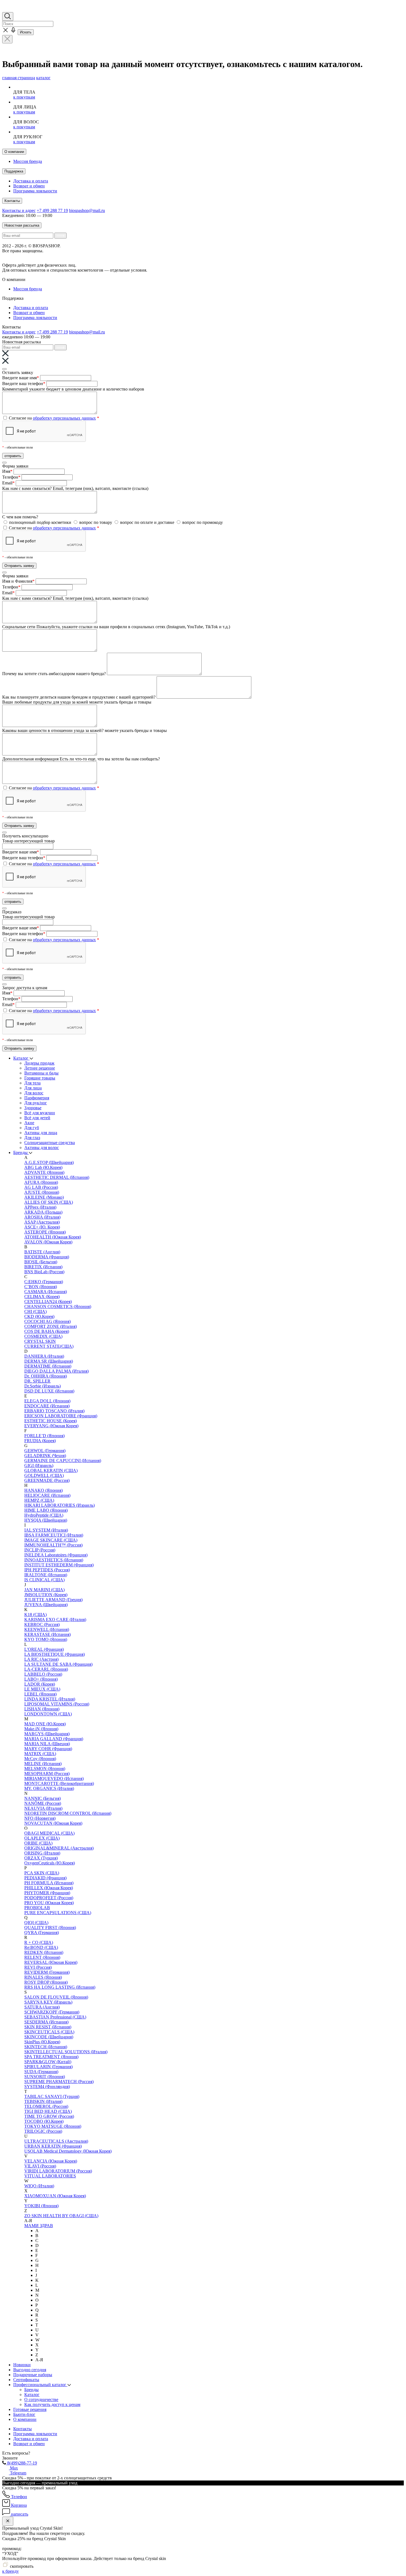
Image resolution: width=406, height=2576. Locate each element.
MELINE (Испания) (43, 1764)
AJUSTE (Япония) (42, 1192)
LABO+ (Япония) (41, 1679)
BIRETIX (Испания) (43, 1267)
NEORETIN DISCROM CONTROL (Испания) (68, 1813)
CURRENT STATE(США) (49, 1346)
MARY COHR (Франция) (48, 1749)
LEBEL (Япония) (40, 1694)
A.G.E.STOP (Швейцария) (49, 1162)
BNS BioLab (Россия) (44, 1272)
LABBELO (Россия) (43, 1674)
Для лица (33, 1088)
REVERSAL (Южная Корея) (51, 1962)
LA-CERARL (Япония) (46, 1669)
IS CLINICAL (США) (44, 1580)
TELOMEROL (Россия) (46, 2106)
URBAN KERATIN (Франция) (53, 2146)
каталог (43, 78)
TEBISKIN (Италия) (43, 2101)
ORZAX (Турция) (41, 1858)
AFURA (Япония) (41, 1182)
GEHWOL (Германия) (45, 1451)
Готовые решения (30, 2409)
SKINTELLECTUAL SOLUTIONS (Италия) (66, 2052)
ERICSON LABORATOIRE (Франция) (61, 1416)
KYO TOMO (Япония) (46, 1639)
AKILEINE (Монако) (44, 1197)
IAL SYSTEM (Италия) (46, 1530)
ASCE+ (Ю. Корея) (42, 1227)
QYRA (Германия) (42, 1932)
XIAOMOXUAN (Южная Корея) (55, 2196)
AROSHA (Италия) (42, 1217)
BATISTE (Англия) (42, 1252)
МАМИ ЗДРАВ (39, 2226)
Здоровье (33, 1108)
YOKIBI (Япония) (41, 2206)
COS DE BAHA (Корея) (47, 1331)
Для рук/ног (36, 1103)
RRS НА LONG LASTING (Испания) (60, 1987)
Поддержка (14, 171)
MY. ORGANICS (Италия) (49, 1788)
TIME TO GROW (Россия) (49, 2116)
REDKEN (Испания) (44, 1952)
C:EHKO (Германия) (44, 1282)
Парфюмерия (37, 1098)
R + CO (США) (39, 1942)
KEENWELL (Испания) (47, 1629)
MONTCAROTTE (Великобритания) (59, 1783)
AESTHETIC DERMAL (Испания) (57, 1177)
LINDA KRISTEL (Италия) (50, 1699)
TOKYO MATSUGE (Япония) (53, 2126)
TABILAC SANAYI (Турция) (52, 2096)
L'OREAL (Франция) (44, 1649)
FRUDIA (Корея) (40, 1441)
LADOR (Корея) (40, 1684)
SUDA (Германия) (41, 2072)
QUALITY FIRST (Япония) (50, 1928)
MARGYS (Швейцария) (47, 1734)
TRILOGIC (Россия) (43, 2131)
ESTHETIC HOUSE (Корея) (51, 1421)
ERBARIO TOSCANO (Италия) (54, 1411)
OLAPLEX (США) (42, 1838)
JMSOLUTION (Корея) (46, 1595)
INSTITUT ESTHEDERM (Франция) (59, 1565)
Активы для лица (41, 1133)
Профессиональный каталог (40, 2385)
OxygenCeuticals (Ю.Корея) (50, 1863)
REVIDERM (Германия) (47, 1972)
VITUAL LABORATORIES (50, 2176)
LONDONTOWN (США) (48, 1714)
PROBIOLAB (37, 1908)
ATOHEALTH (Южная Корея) (53, 1237)
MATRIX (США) (40, 1754)
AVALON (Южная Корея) (48, 1242)
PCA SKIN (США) (42, 1873)
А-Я (39, 2360)
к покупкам (24, 97)
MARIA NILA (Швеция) (47, 1744)
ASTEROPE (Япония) (45, 1232)
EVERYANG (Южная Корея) (51, 1426)
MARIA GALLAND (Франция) (54, 1739)
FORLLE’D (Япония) (44, 1436)
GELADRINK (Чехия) (45, 1456)
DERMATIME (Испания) (48, 1366)
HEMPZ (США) (39, 1500)
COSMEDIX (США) (43, 1336)
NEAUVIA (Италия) (43, 1808)
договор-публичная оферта (103, 265)
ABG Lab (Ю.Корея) (43, 1167)
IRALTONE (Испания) (46, 1575)
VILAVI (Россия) (40, 2166)
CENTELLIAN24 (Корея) (48, 1302)
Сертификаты (26, 2380)
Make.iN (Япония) (41, 1729)
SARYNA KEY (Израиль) (48, 2002)
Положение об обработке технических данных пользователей (60, 256)
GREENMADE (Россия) (47, 1480)
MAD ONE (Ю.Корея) (45, 1724)
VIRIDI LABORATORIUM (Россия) (58, 2171)
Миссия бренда (28, 161)
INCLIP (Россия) (40, 1550)
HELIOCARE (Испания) (47, 1495)
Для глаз (32, 1138)
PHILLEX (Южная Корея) (49, 1888)
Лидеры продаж (39, 1063)
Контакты (12, 201)
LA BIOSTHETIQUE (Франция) (55, 1654)
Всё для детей (37, 1118)
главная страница (19, 78)
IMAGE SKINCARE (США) (51, 1540)
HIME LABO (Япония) (46, 1510)
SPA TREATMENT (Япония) (51, 2057)
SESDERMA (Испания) (46, 2022)
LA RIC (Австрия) (41, 1659)
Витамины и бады (41, 1073)
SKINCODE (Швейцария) (49, 2037)
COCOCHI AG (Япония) (48, 1321)
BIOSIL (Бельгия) (41, 1262)
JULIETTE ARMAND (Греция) (53, 1600)
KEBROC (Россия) (42, 1624)
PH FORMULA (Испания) (49, 1883)
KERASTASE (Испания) (48, 1634)
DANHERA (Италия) (44, 1356)
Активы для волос (42, 1148)
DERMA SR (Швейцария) (49, 1361)
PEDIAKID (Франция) (45, 1878)
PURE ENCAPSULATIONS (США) (58, 1913)
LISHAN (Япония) (42, 1709)
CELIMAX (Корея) (42, 1297)
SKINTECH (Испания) (46, 2047)
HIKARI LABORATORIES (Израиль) (60, 1505)
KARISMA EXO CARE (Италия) (55, 1619)
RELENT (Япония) (42, 1957)
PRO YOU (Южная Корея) (49, 1903)
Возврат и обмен (29, 186)
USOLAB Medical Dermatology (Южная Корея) (68, 2151)
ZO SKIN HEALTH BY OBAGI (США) (61, 2216)
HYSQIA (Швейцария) (46, 1520)
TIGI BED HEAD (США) (48, 2111)
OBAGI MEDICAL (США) (49, 1833)
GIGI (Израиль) (39, 1465)
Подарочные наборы (33, 2375)
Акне (29, 1123)
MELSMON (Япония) (45, 1769)
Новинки (22, 2365)
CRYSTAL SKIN (40, 1341)
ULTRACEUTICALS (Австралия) (56, 2141)
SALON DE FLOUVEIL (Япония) (56, 1997)
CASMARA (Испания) (46, 1292)
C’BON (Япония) (41, 1287)
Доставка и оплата (31, 181)
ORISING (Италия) (42, 1853)
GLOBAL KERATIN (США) (51, 1470)
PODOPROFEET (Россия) (49, 1898)
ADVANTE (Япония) (44, 1172)
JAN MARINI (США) (44, 1590)
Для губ (32, 1128)
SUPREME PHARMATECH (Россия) (59, 2082)
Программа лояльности (35, 191)
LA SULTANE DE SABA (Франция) (58, 1664)
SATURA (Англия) (42, 2007)
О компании (14, 152)
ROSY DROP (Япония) (46, 1982)
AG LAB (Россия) (41, 1187)
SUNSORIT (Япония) (45, 2077)
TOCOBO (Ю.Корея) (44, 2121)
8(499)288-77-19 (22, 2463)
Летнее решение (40, 1068)
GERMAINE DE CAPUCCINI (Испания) (63, 1461)
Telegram (18, 2473)
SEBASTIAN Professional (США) (55, 2017)
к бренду (10, 2571)
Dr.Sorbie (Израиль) (43, 1386)
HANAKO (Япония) (43, 1490)
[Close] (4, 369)
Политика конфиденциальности (150, 256)
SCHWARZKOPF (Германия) (52, 2012)
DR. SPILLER (37, 1381)
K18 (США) (35, 1615)
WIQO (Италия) (39, 2186)
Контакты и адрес (19, 210)
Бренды (21, 1152)
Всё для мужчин (40, 1113)
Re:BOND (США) (41, 1947)
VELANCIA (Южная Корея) (51, 2161)
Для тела (32, 1083)
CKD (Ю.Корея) (39, 1316)
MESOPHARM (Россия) (47, 1774)
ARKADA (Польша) (43, 1212)
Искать (26, 32)
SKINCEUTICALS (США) (49, 2032)
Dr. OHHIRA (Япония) (46, 1376)
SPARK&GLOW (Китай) (48, 2062)
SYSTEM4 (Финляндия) (47, 2086)
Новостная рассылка (22, 225)
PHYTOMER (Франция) (47, 1893)
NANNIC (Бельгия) (43, 1798)
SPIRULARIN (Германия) (48, 2067)
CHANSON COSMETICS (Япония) (58, 1306)
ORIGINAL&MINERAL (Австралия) (59, 1848)
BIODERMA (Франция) (47, 1257)
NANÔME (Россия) (43, 1803)
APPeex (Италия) (40, 1207)
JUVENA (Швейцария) (46, 1605)
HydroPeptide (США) (44, 1515)
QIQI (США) (36, 1923)
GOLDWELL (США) (44, 1475)
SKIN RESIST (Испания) (48, 2027)
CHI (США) (35, 1311)
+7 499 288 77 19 (52, 210)
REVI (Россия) (38, 1967)
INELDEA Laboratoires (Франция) (56, 1555)
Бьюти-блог (24, 2414)
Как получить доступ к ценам (52, 2404)
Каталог (21, 1058)
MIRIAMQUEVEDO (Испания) (54, 1778)
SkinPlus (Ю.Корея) (42, 2042)
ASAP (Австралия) (42, 1222)
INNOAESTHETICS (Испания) (54, 1560)
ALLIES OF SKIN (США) (49, 1202)
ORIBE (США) (38, 1843)
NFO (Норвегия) (40, 1818)
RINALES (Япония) (43, 1977)
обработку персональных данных (64, 418)
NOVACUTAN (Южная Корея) (53, 1823)
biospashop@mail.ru (87, 210)
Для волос (34, 1093)
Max (13, 2468)
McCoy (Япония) (40, 1759)
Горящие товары (40, 1078)
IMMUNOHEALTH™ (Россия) (53, 1545)
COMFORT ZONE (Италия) (51, 1326)
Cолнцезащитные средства (50, 1143)
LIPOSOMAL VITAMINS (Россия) (57, 1704)
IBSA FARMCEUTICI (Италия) (54, 1535)
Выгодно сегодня (30, 2370)
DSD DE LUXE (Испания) (49, 1391)
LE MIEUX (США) (42, 1689)
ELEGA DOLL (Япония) (47, 1401)
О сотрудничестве (41, 2399)
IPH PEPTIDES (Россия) (47, 1570)
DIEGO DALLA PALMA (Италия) (56, 1371)
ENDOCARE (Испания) (47, 1406)
